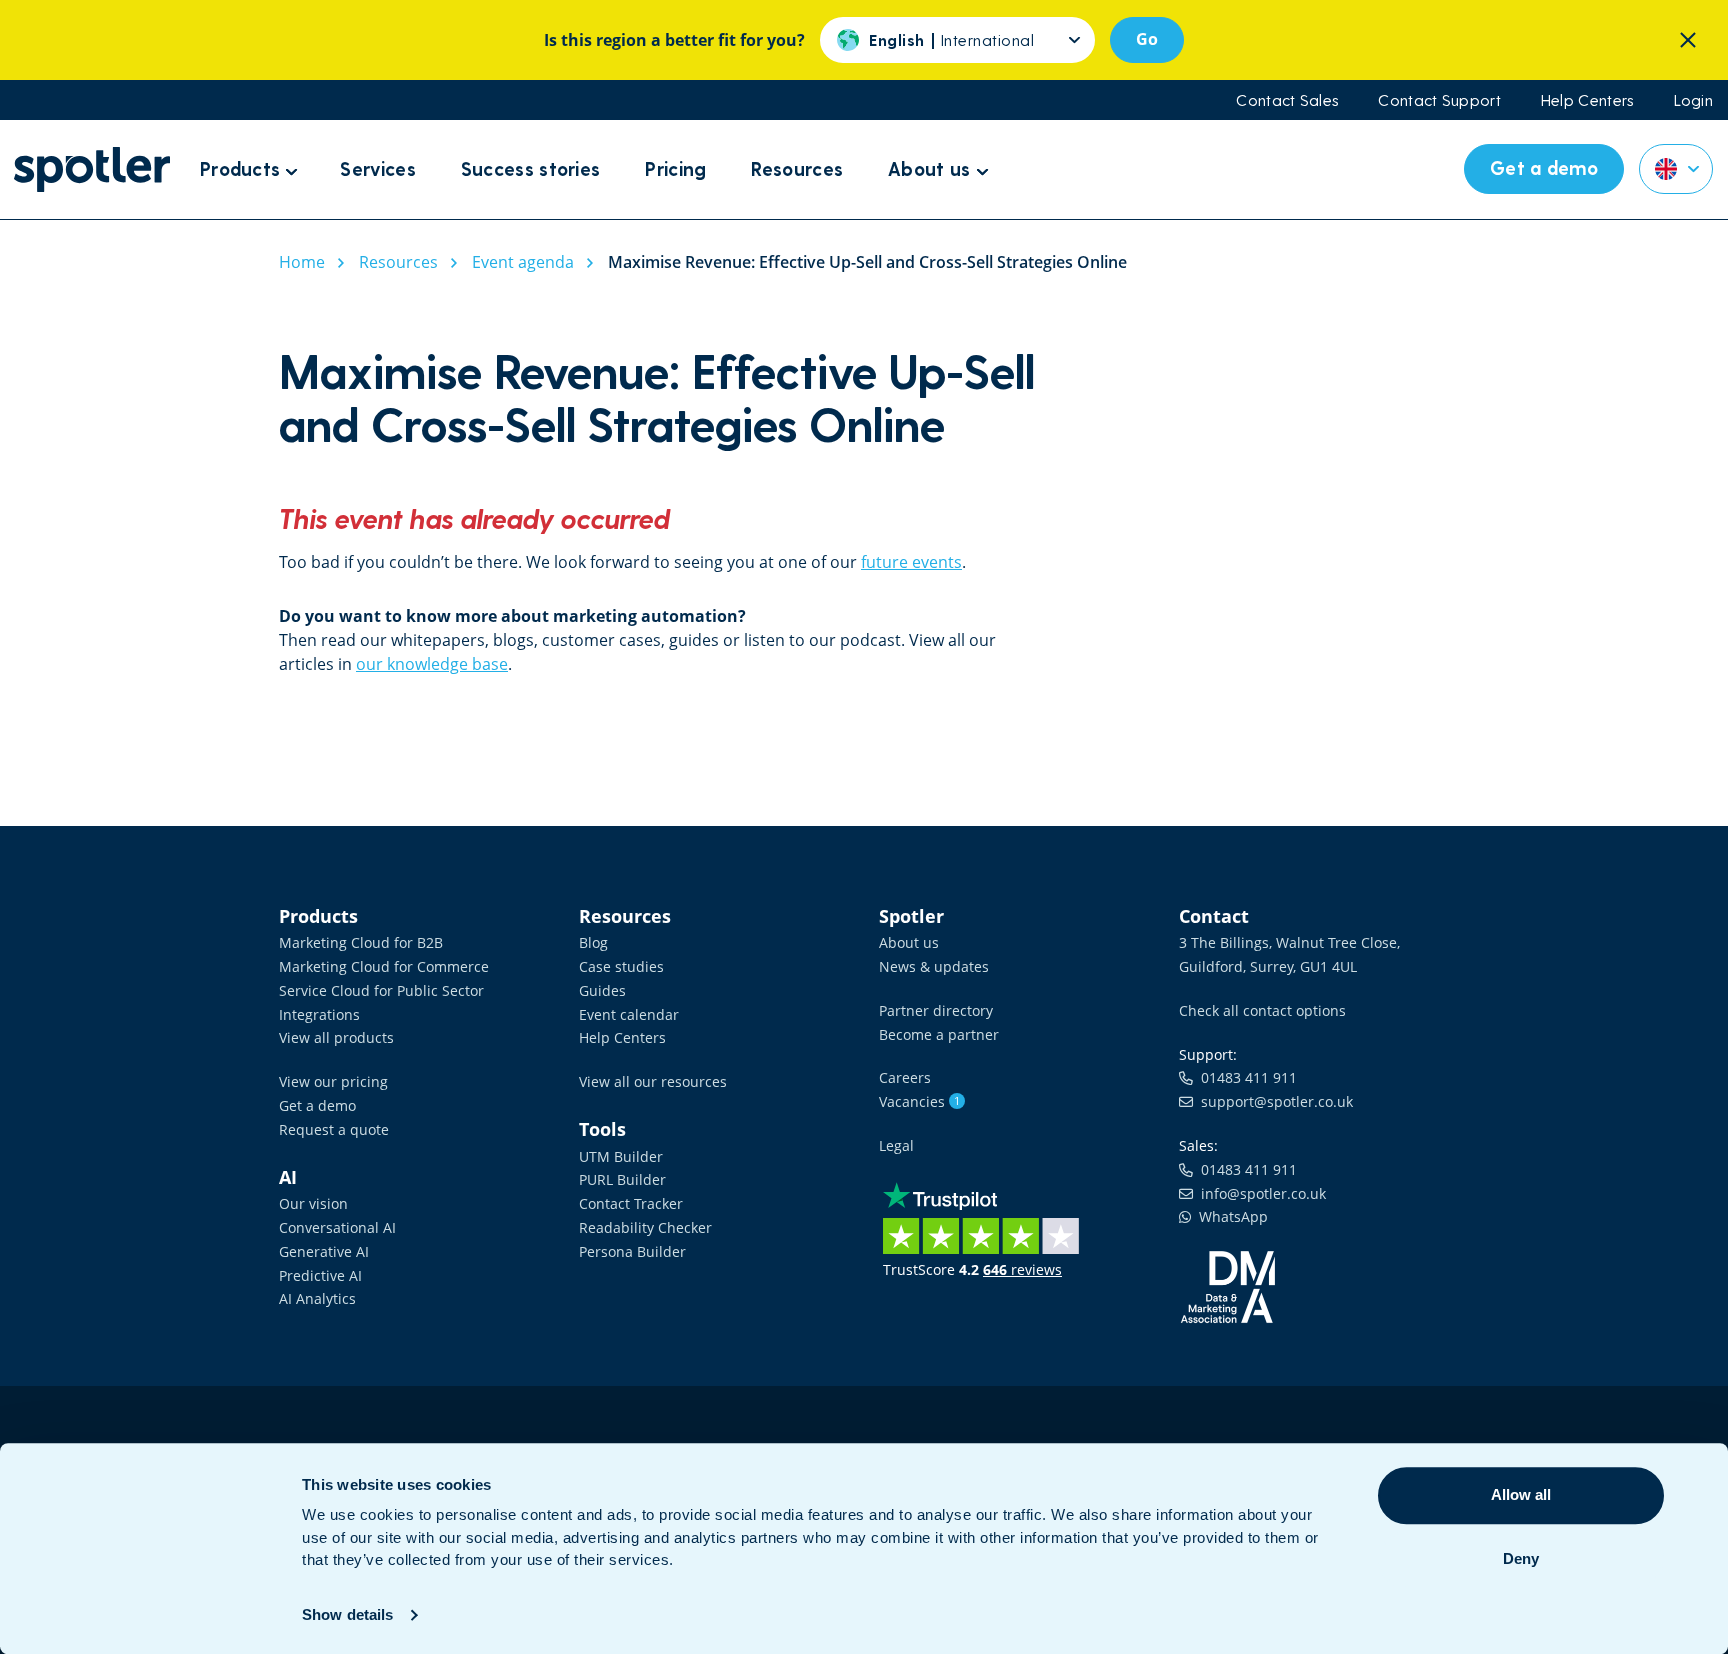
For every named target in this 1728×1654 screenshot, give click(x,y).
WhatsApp (1229, 1216)
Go (1147, 39)
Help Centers (1587, 100)
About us (909, 942)
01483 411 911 (1245, 1077)
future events (911, 562)
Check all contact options (1262, 1010)
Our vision (313, 1203)
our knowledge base (432, 664)
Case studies (621, 966)
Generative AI (324, 1251)
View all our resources (653, 1081)
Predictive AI (320, 1275)
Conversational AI (337, 1227)
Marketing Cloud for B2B (361, 942)
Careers (905, 1077)
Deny (1521, 1558)
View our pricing (333, 1081)
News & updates (934, 966)
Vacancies (919, 1101)
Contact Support (1439, 100)
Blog (593, 942)
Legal (896, 1145)
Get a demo (317, 1105)
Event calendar (629, 1014)
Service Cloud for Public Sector (381, 990)
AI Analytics (317, 1298)
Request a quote (334, 1129)
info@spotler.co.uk (1259, 1193)
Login (1694, 100)
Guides (602, 990)
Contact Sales (1287, 100)
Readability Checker (645, 1227)
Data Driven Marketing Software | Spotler (92, 169)
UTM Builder (621, 1156)
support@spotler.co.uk (1273, 1101)
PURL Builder (622, 1179)
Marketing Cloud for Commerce (384, 966)
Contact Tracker (631, 1203)
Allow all (1521, 1494)
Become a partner (939, 1034)
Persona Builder (632, 1251)
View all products (336, 1037)
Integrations (319, 1014)
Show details (347, 1614)
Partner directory (936, 1010)
